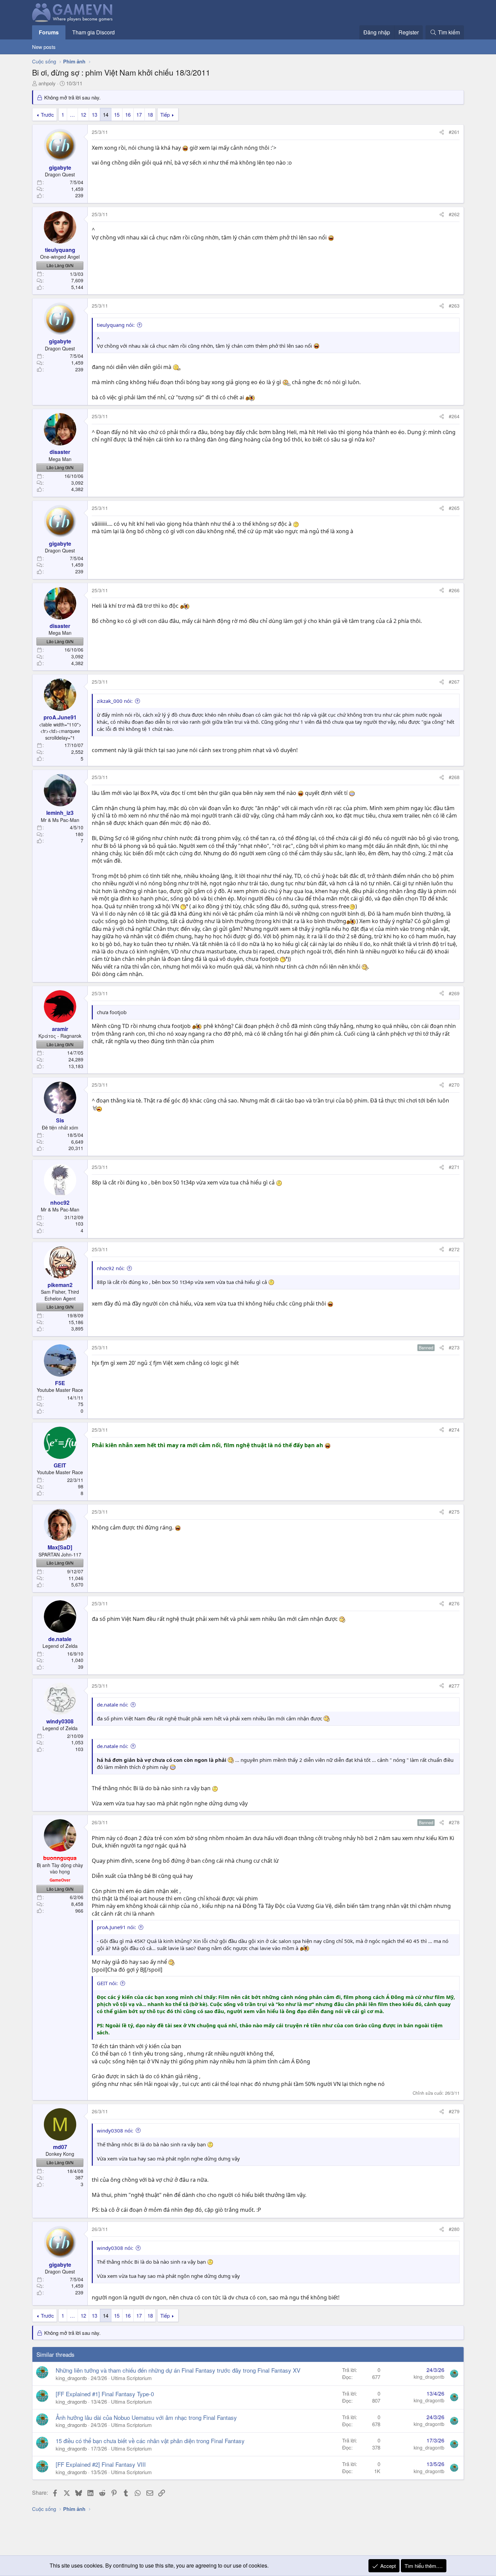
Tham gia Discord (93, 32)
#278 (454, 1822)
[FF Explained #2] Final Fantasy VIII (101, 2464)
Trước (47, 115)
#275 (454, 1512)
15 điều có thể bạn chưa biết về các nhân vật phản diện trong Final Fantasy (150, 2441)
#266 (454, 590)
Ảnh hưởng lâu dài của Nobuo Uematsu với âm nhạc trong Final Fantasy (146, 2417)
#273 (454, 1347)
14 (106, 115)
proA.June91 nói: (116, 1927)
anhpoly (47, 83)
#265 (454, 508)
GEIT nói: (107, 1983)
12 (83, 115)
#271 (454, 1167)
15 (117, 115)
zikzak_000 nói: (115, 701)
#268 (454, 777)
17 (139, 115)
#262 (454, 214)
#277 (454, 1686)
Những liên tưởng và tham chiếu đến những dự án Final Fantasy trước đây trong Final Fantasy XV (178, 2370)
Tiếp (165, 115)
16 (128, 115)
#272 (454, 1249)
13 (94, 115)
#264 (454, 416)
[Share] (442, 132)
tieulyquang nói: (116, 325)
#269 (454, 993)
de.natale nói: (113, 1705)
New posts (44, 47)
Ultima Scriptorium (131, 2378)
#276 (454, 1603)
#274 (454, 1430)
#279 (454, 2111)
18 (150, 115)
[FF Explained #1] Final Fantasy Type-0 (105, 2394)
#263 (454, 306)
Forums (49, 32)
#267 (454, 682)
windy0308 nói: (115, 2130)
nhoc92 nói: (111, 1268)
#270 (454, 1085)
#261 (454, 132)
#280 (454, 2229)
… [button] (72, 115)
